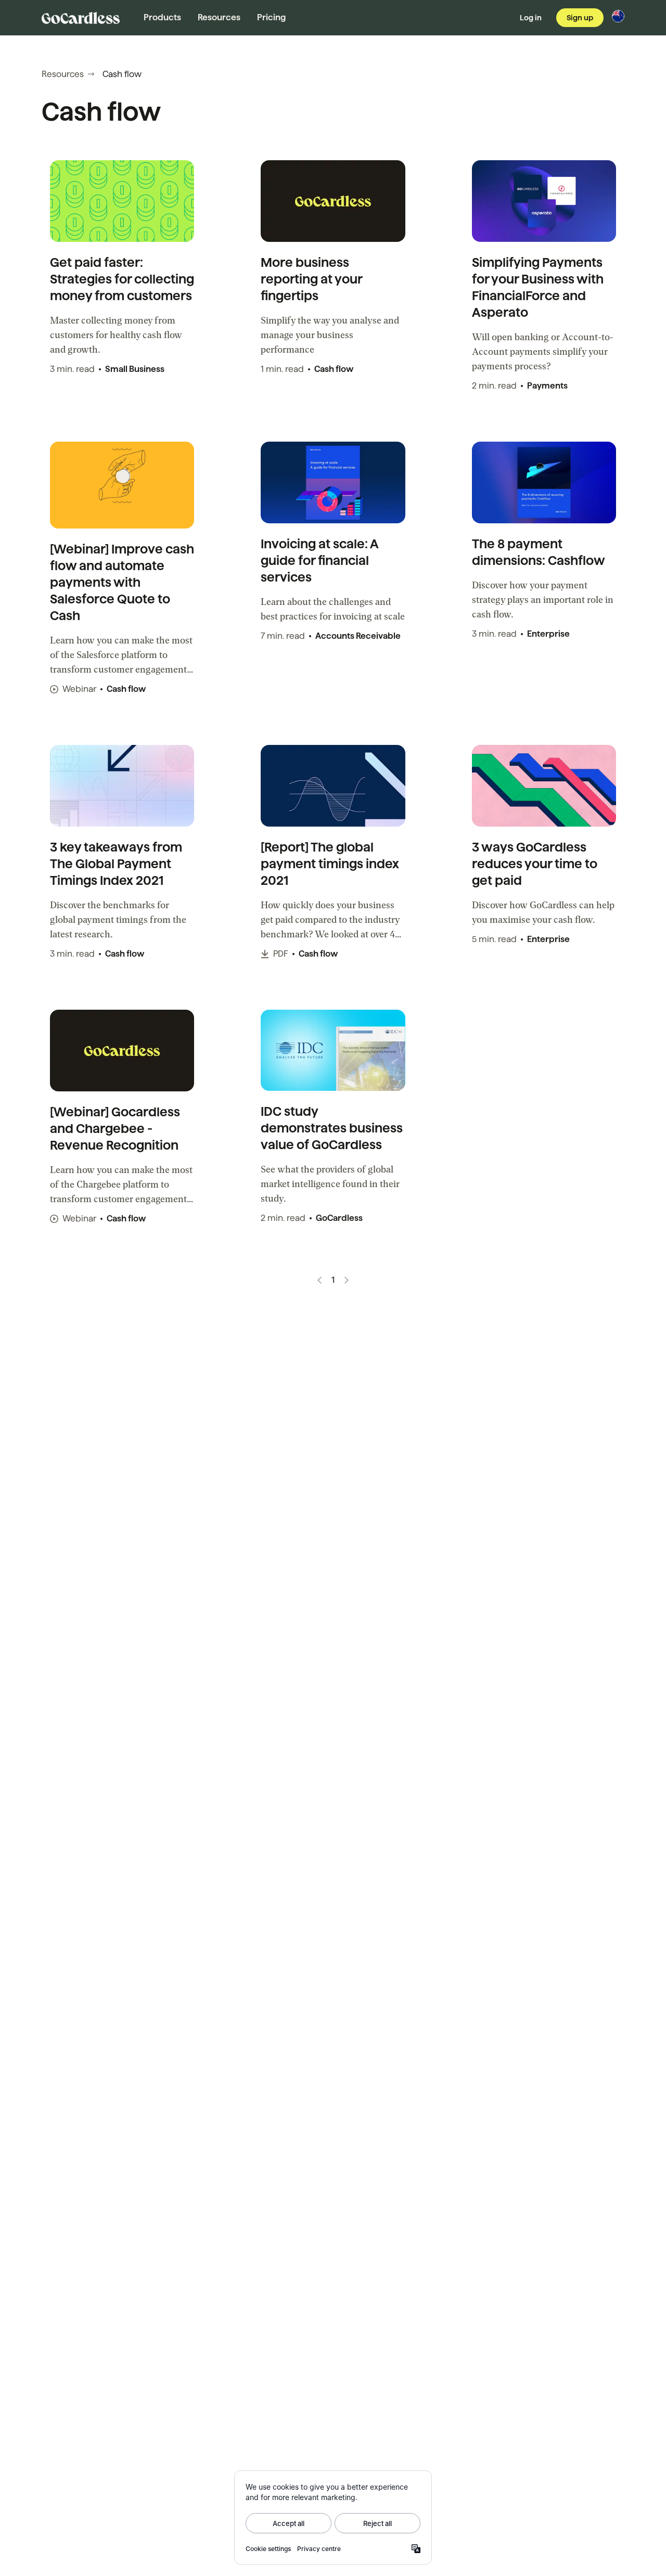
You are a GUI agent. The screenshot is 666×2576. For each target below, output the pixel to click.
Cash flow (334, 369)
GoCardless (339, 1218)
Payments (547, 386)
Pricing (271, 17)
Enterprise (548, 634)
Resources (219, 17)
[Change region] (618, 16)
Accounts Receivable (358, 636)
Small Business (135, 369)
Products (162, 17)
